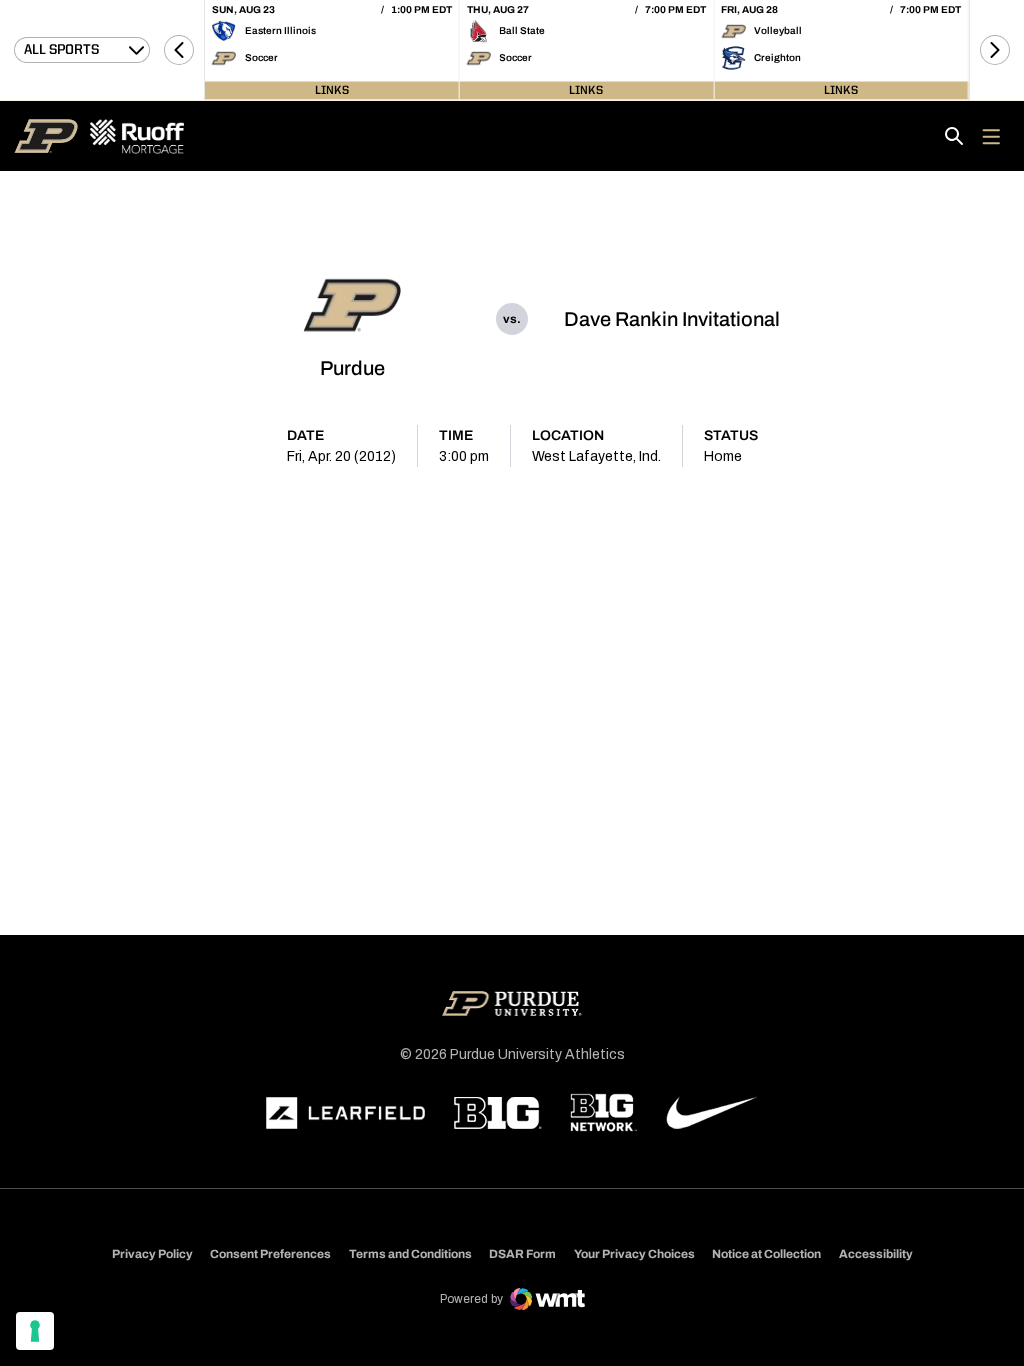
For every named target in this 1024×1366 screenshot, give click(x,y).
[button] (179, 50)
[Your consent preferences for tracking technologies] (35, 1331)
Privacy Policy (152, 1254)
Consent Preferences (270, 1254)
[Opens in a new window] (346, 1113)
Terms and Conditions (410, 1254)
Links (332, 90)
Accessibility (876, 1253)
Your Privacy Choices (634, 1254)
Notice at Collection (766, 1254)
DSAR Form (522, 1254)
